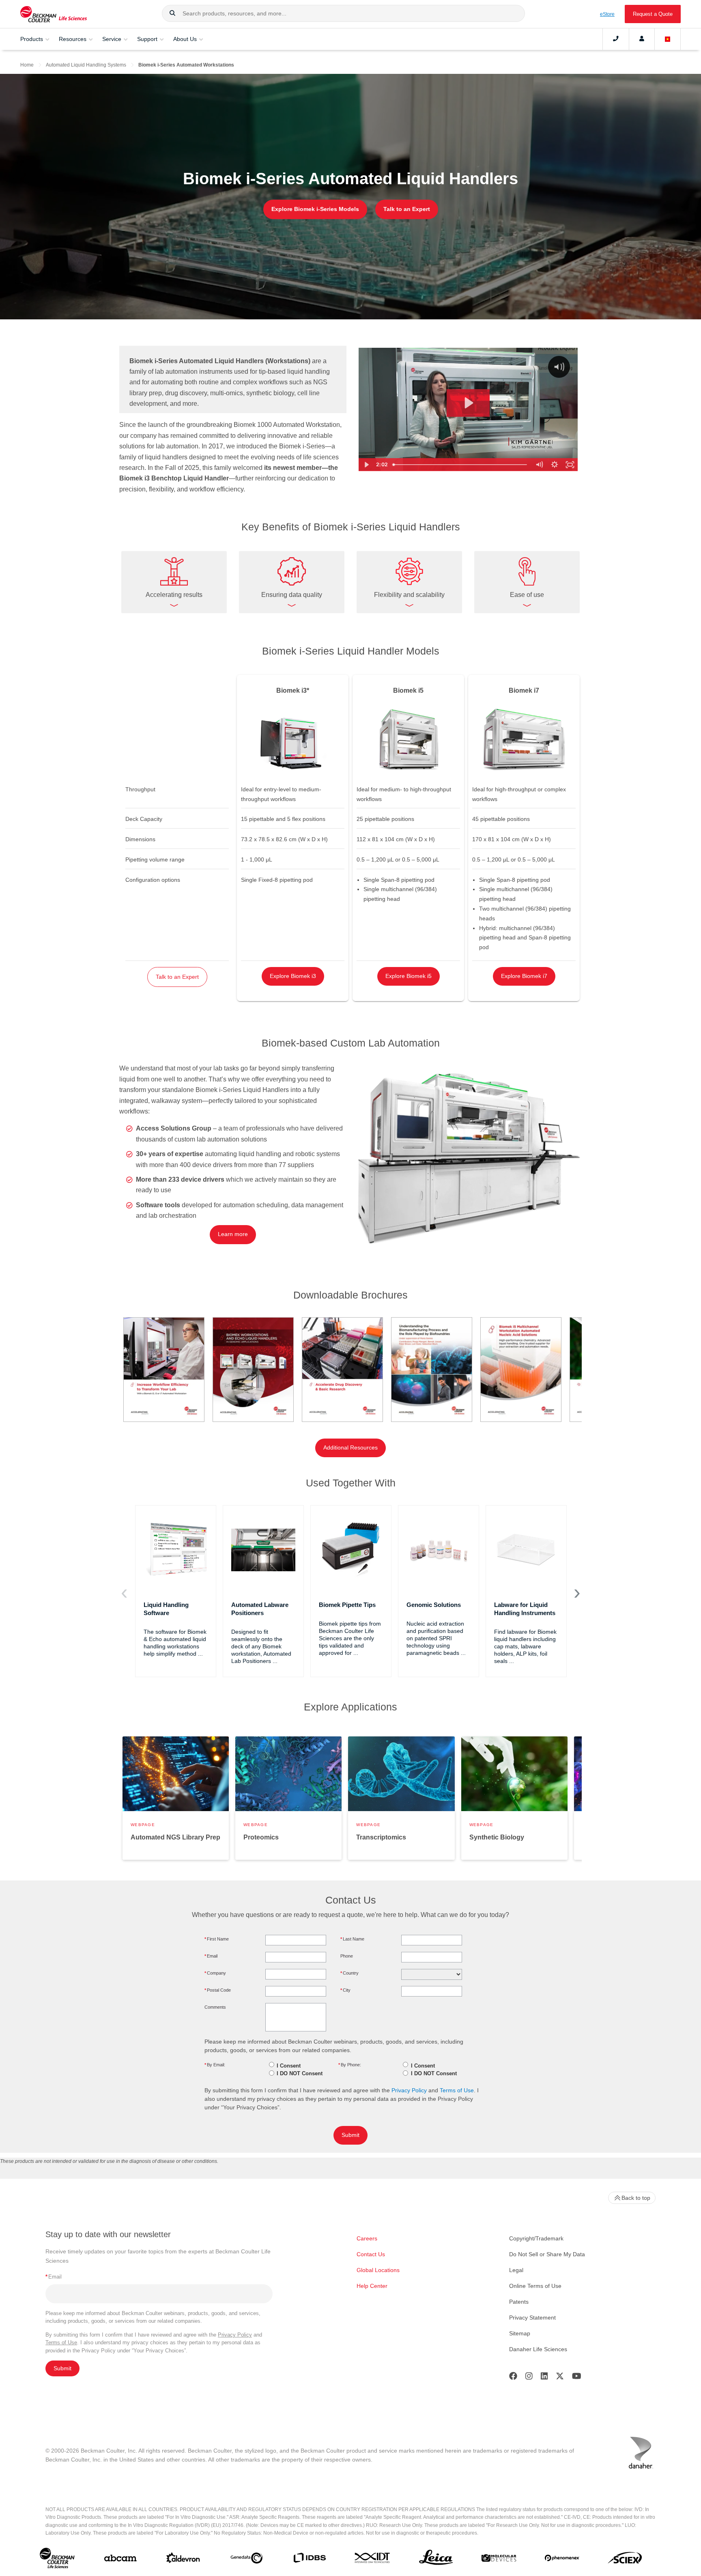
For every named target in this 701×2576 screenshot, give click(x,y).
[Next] (577, 1593)
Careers (367, 2238)
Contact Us (371, 2254)
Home (27, 65)
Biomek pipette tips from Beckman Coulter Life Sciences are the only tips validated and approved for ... (350, 1638)
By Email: (215, 2065)
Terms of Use (457, 2090)
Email (211, 1956)
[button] (172, 13)
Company (215, 1973)
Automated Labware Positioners (260, 1609)
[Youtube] (577, 2378)
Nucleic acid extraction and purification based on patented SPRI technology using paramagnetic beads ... (436, 1638)
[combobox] (343, 13)
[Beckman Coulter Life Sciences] (54, 14)
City (345, 1990)
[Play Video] (366, 465)
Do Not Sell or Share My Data (547, 2254)
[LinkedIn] (544, 2378)
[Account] (642, 39)
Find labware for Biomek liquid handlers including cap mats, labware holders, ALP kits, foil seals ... (525, 1646)
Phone (347, 1956)
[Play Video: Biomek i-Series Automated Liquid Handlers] (468, 403)
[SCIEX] (625, 2560)
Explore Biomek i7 (524, 976)
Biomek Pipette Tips (347, 1605)
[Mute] (539, 465)
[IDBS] (309, 2560)
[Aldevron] (183, 2560)
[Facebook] (513, 2378)
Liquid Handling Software (166, 1609)
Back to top (636, 2198)
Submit (350, 2135)
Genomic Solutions (434, 1605)
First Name (217, 1939)
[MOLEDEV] (499, 2560)
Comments (215, 2007)
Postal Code (218, 1990)
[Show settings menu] (555, 465)
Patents (519, 2302)
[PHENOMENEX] (562, 2560)
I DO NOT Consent (300, 2073)
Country (349, 1973)
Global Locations (378, 2270)
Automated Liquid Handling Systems (86, 65)
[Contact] (616, 39)
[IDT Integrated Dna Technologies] (373, 2559)
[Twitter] (560, 2378)
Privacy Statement (532, 2318)
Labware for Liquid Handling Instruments (525, 1609)
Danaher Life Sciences (538, 2349)
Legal (516, 2270)
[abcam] (120, 2560)
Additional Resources (350, 1448)
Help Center (372, 2286)
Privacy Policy (409, 2090)
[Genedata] (246, 2560)
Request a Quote (653, 14)
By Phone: (350, 2065)
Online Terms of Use (535, 2286)
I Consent (289, 2066)
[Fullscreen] (570, 465)
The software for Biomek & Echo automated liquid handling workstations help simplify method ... (175, 1643)
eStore (607, 14)
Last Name (352, 1939)
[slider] (460, 465)
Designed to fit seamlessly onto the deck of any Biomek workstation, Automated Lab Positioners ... (261, 1646)
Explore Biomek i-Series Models (315, 209)
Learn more (233, 1234)
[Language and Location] (668, 39)
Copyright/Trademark (536, 2238)
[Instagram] (529, 2378)
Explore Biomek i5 (409, 976)
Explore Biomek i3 (293, 976)
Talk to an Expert (407, 209)
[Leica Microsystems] (436, 2560)
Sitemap (520, 2333)
